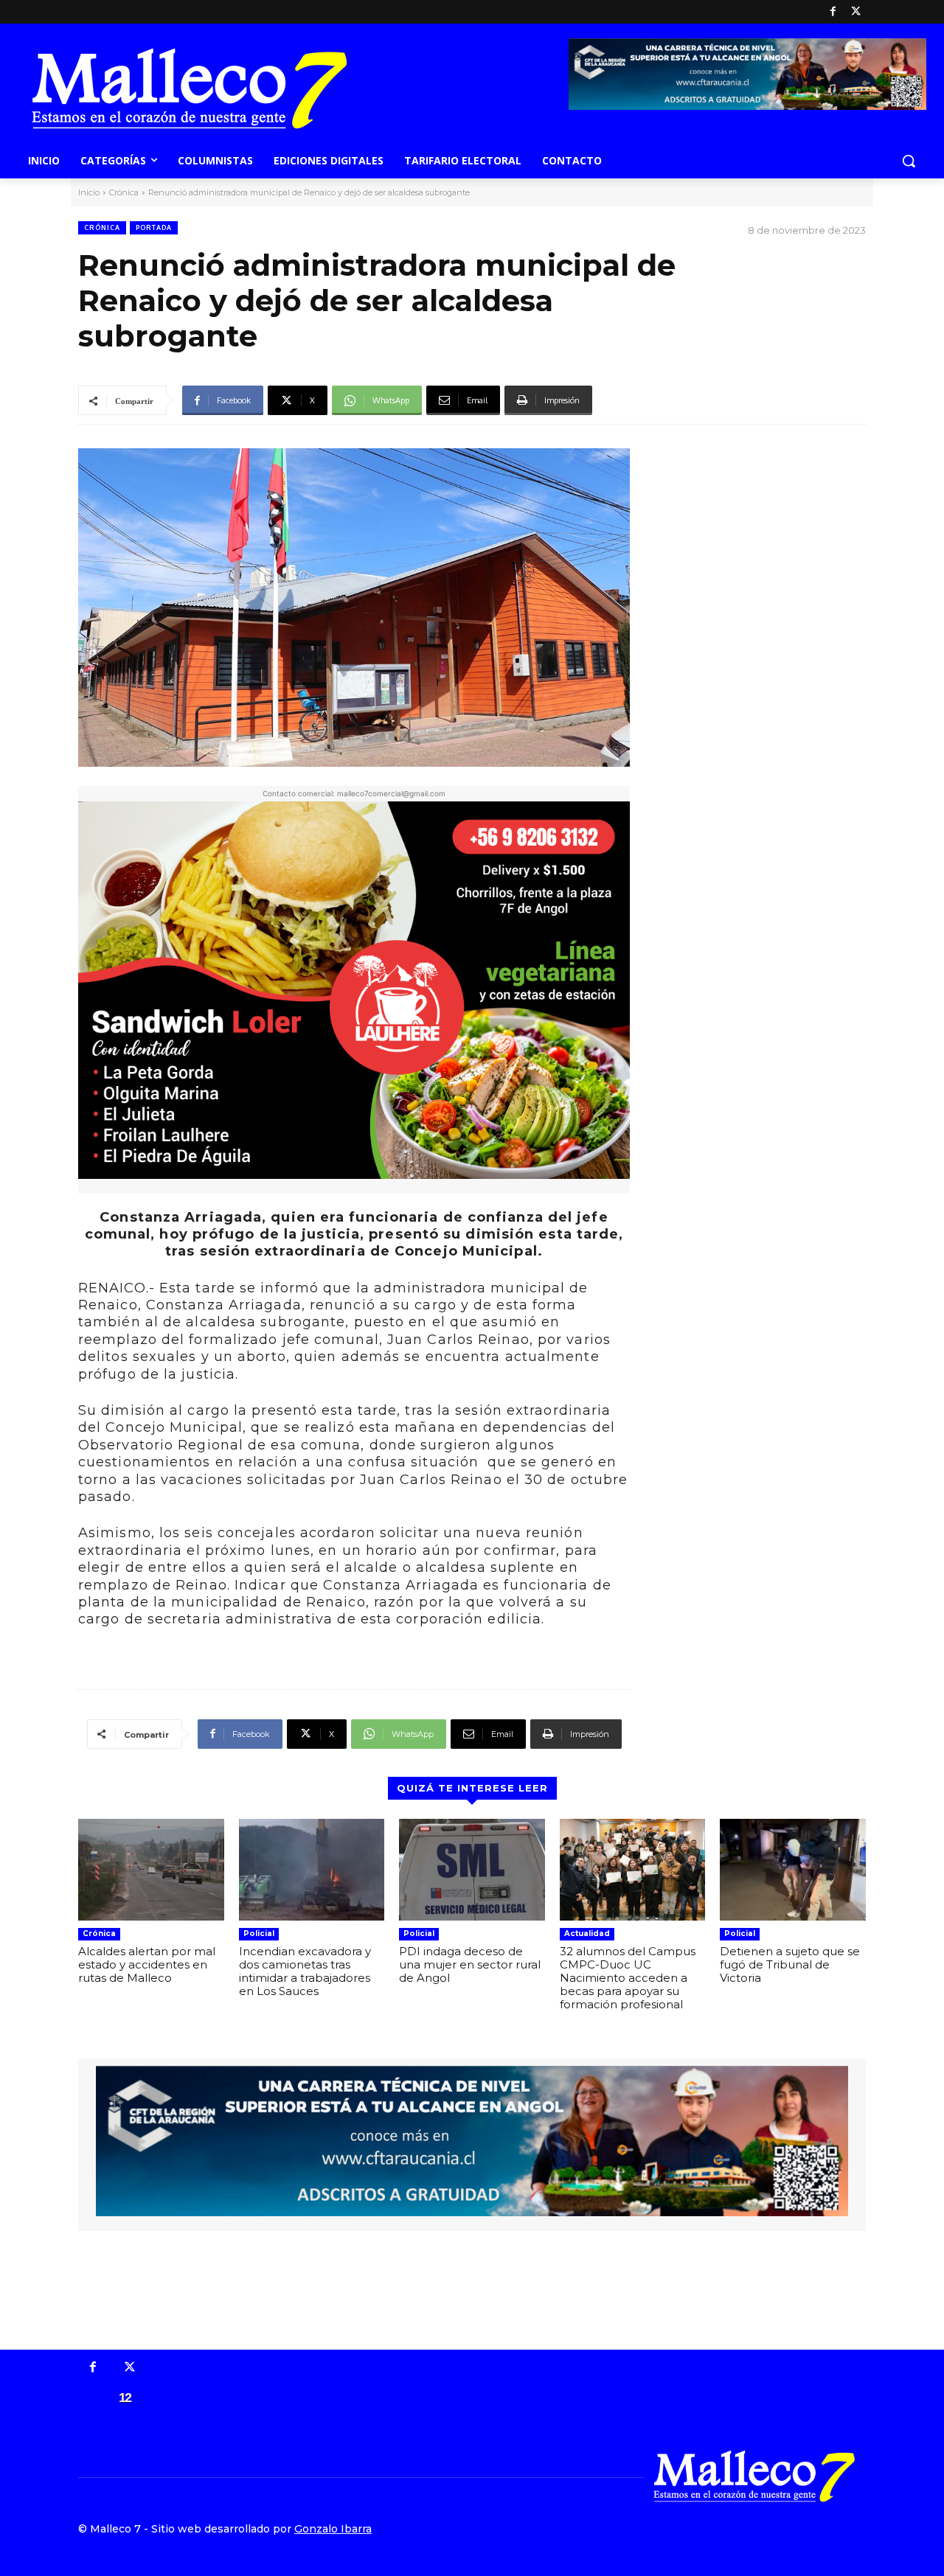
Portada (154, 227)
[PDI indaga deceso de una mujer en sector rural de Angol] (472, 1870)
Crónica (124, 192)
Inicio (89, 192)
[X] (856, 12)
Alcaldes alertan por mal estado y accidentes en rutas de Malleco (147, 1964)
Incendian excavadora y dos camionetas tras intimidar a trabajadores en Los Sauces (305, 1971)
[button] (909, 161)
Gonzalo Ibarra (333, 2529)
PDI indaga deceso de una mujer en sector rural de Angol (470, 1964)
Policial (259, 1933)
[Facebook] (833, 12)
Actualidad (587, 1933)
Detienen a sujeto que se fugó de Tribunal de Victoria (790, 1964)
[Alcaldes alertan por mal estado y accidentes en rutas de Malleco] (151, 1870)
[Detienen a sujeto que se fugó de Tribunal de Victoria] (793, 1870)
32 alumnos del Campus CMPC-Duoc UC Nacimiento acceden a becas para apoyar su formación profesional (628, 1978)
